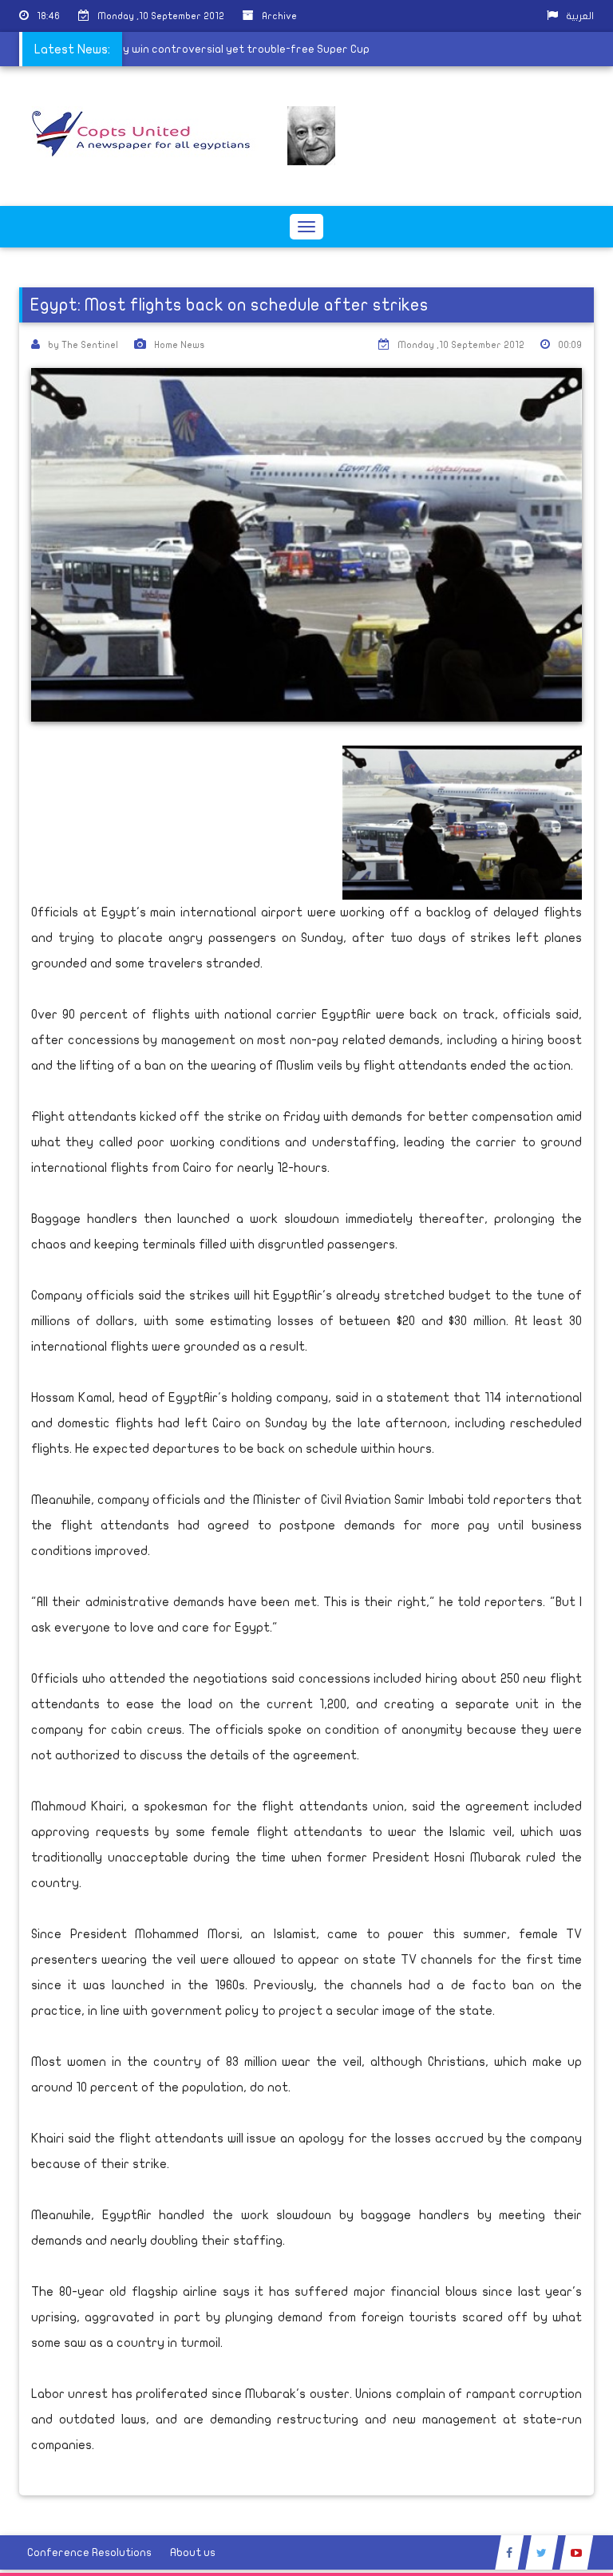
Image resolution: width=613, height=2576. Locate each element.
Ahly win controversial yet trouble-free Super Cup (249, 49)
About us (193, 2552)
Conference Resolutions (89, 2552)
